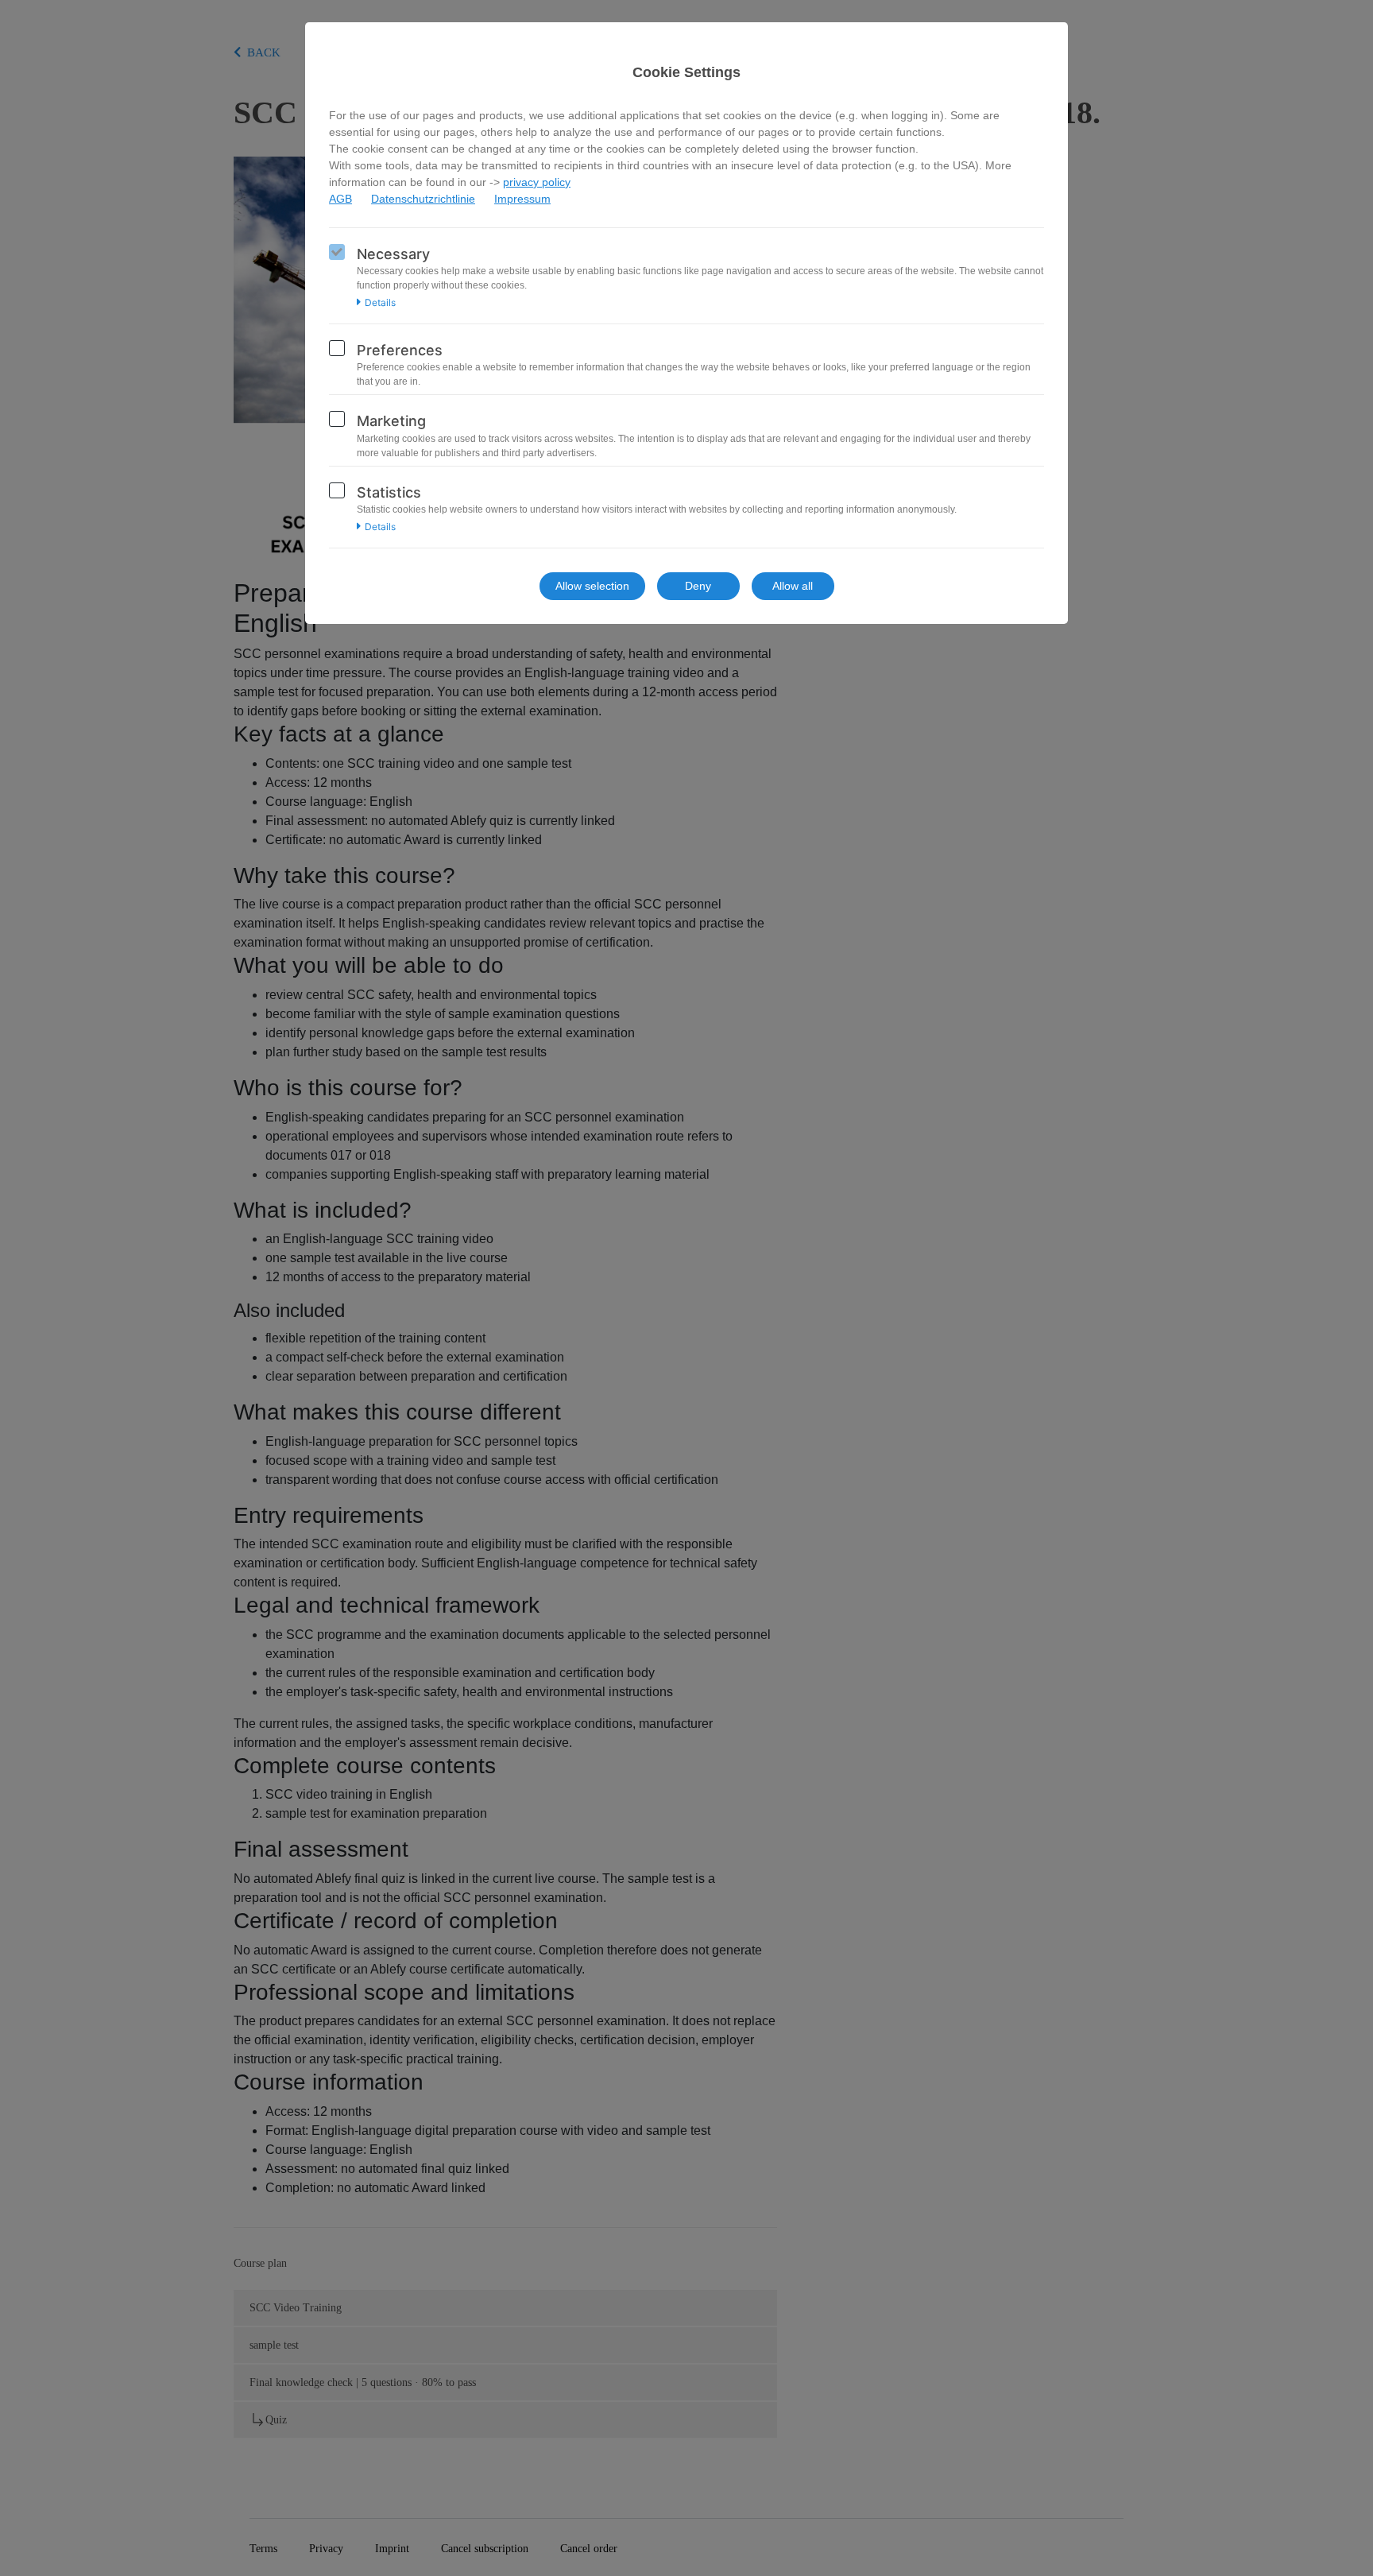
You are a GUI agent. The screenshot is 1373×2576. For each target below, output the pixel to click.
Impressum (522, 199)
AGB (340, 199)
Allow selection (592, 586)
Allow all (793, 586)
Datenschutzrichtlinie (423, 199)
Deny (698, 586)
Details (380, 303)
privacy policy (537, 182)
